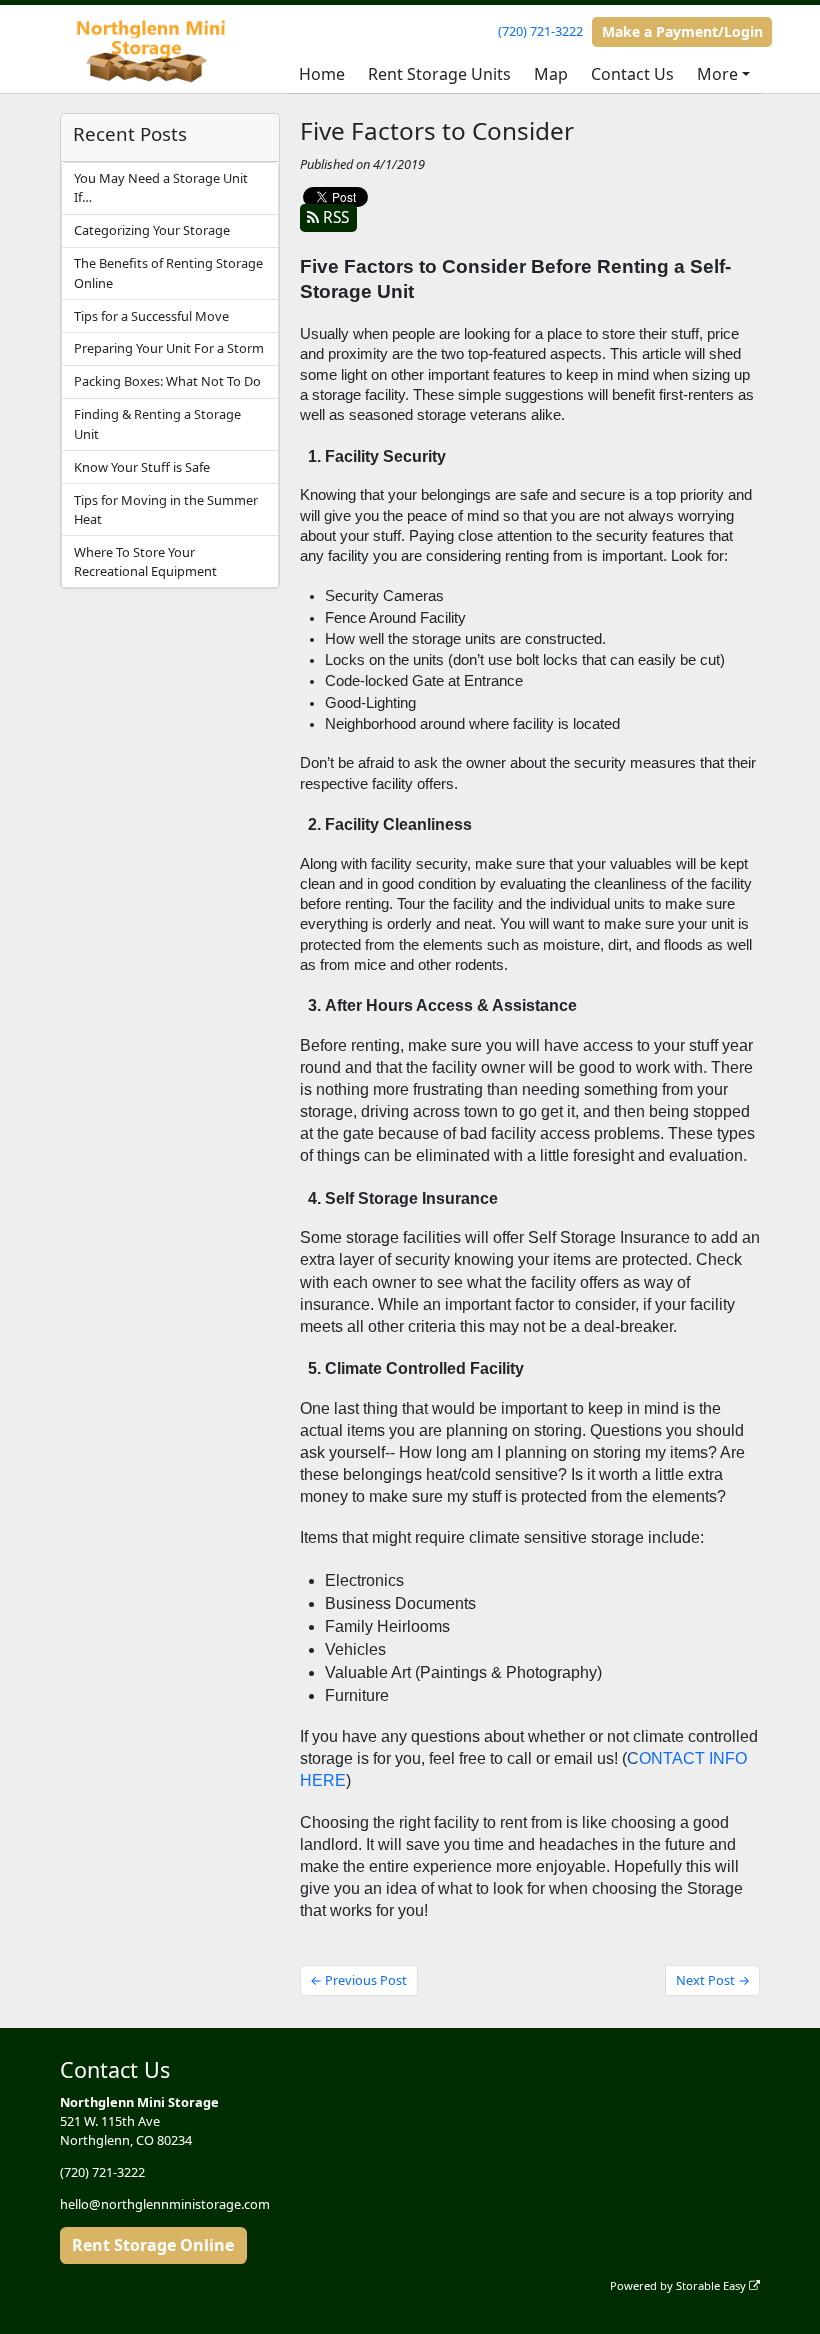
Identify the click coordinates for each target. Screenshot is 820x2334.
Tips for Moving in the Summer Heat (166, 509)
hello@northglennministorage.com (165, 2204)
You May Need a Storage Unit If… (161, 187)
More (717, 74)
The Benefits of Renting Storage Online (168, 272)
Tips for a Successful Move (151, 316)
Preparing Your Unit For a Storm (169, 348)
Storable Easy (712, 2285)
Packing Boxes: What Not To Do (167, 381)
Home (322, 74)
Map (551, 74)
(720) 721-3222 (540, 31)
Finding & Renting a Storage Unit (157, 423)
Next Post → (713, 1980)
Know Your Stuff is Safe (142, 467)
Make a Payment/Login (682, 31)
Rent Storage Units (439, 74)
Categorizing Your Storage (152, 230)
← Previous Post (358, 1980)
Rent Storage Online (153, 2245)
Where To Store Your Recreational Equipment (145, 561)
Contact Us (632, 74)
